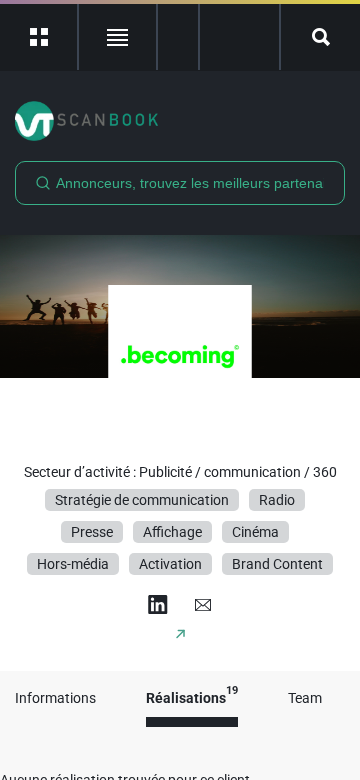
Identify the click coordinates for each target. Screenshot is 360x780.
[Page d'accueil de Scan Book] (180, 121)
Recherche (320, 37)
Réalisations (192, 698)
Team (305, 698)
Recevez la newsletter (239, 37)
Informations (55, 698)
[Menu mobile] (39, 37)
